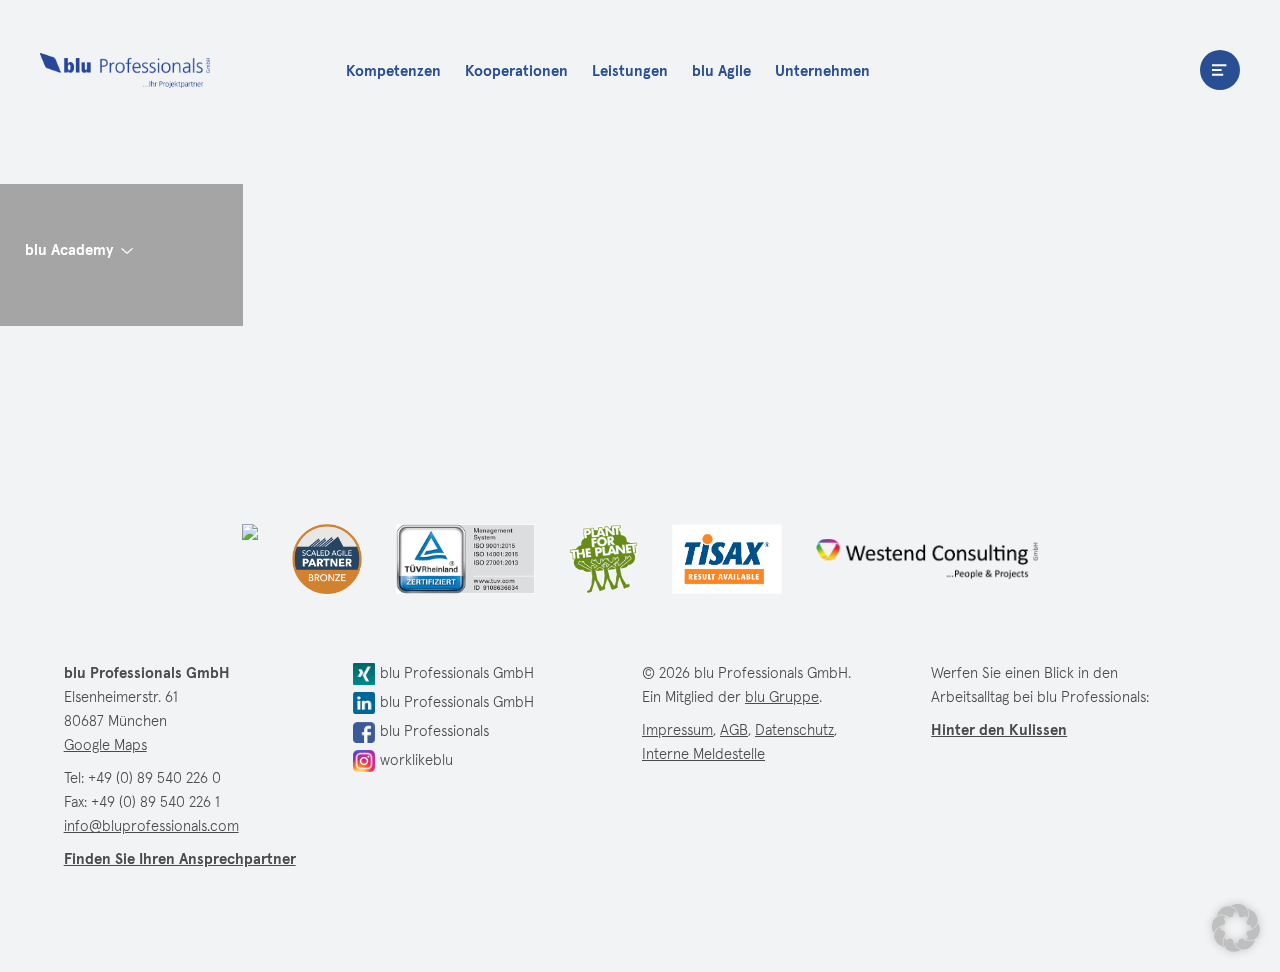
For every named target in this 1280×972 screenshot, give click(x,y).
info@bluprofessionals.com (151, 826)
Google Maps (105, 745)
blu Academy (69, 250)
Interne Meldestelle (703, 754)
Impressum (677, 730)
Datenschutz (794, 730)
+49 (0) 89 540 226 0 (154, 778)
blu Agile (721, 71)
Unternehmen (822, 71)
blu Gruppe (782, 697)
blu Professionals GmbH (457, 673)
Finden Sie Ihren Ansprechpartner (180, 859)
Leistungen (630, 71)
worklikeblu (416, 760)
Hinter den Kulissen (999, 730)
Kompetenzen (393, 71)
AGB (734, 730)
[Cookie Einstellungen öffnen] (1236, 928)
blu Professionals (125, 70)
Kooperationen (516, 71)
